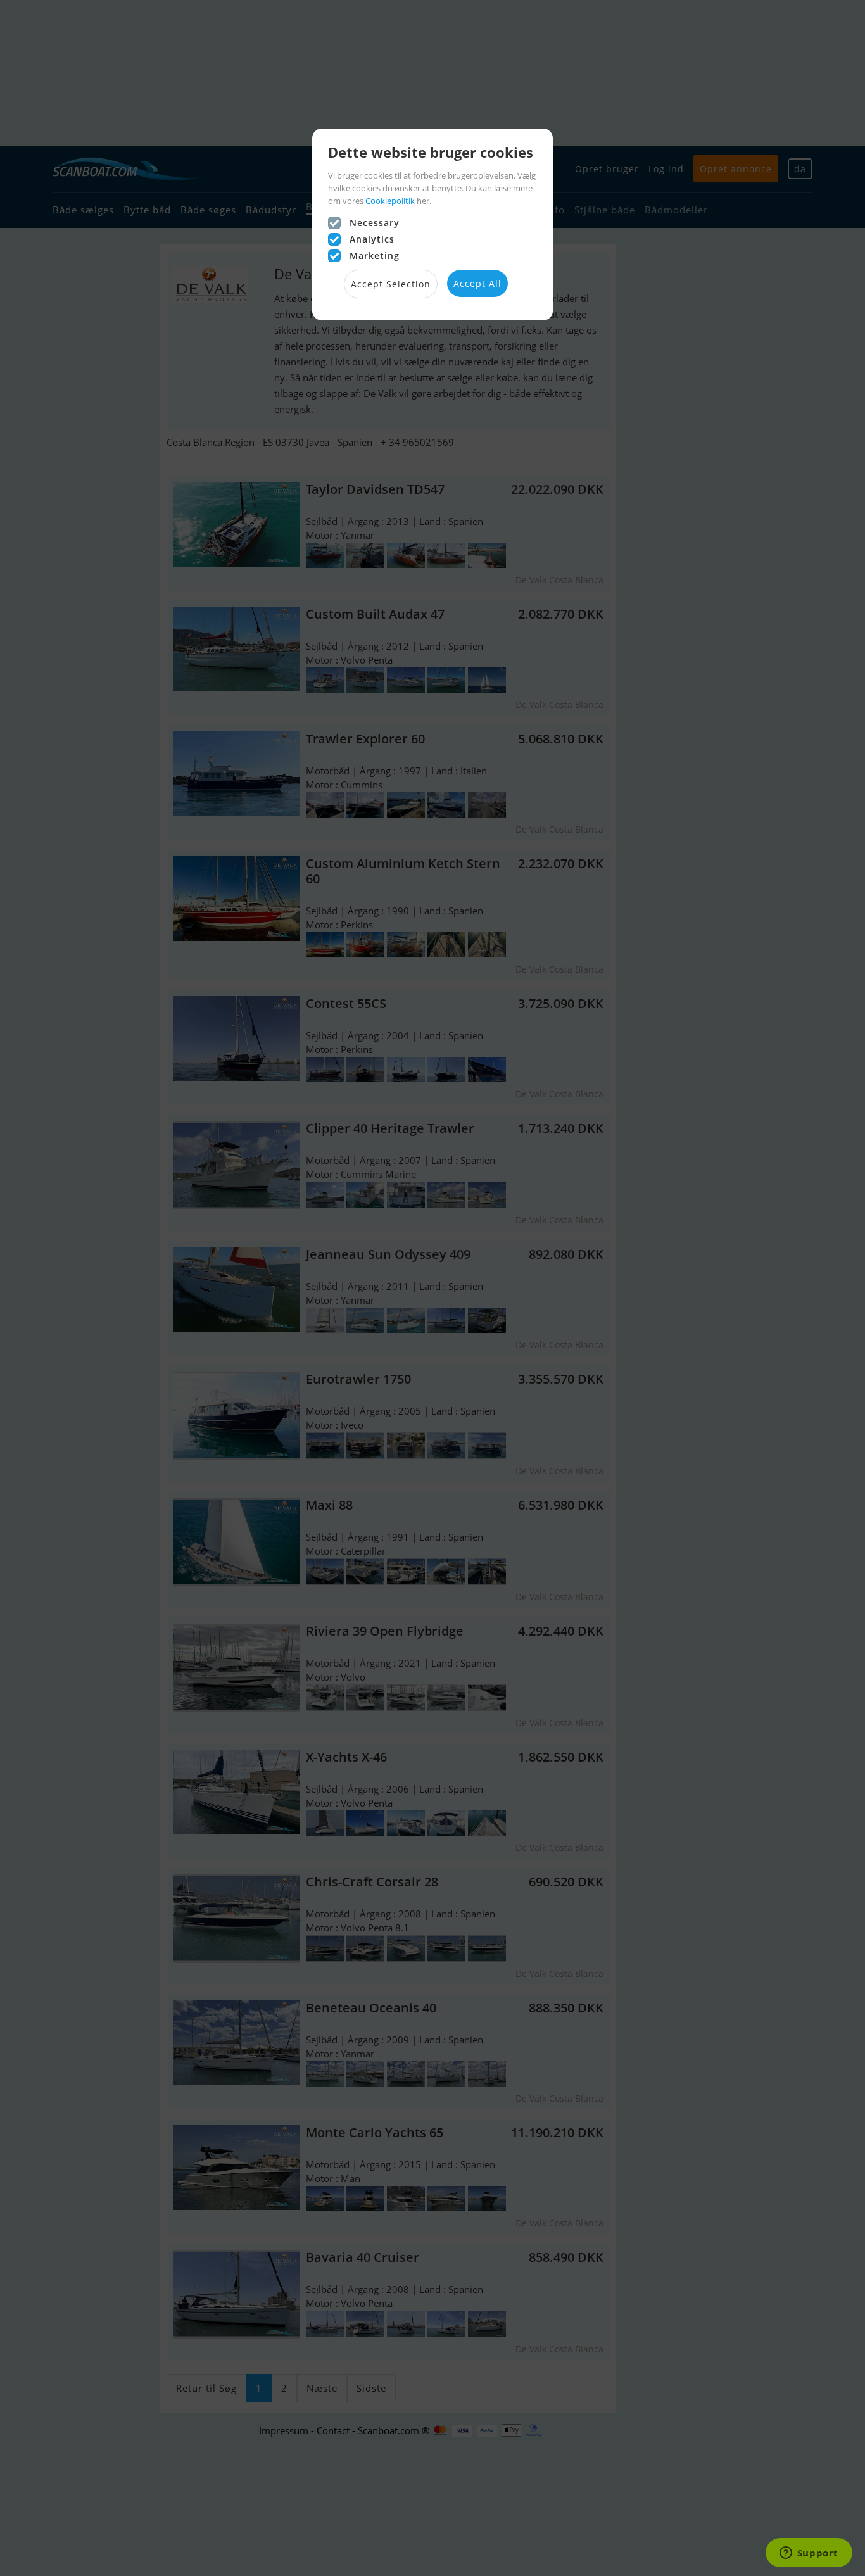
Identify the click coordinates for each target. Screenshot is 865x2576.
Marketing (375, 256)
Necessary (375, 223)
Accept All (477, 283)
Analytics (372, 239)
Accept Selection (391, 284)
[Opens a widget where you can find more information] (809, 2554)
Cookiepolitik (390, 201)
